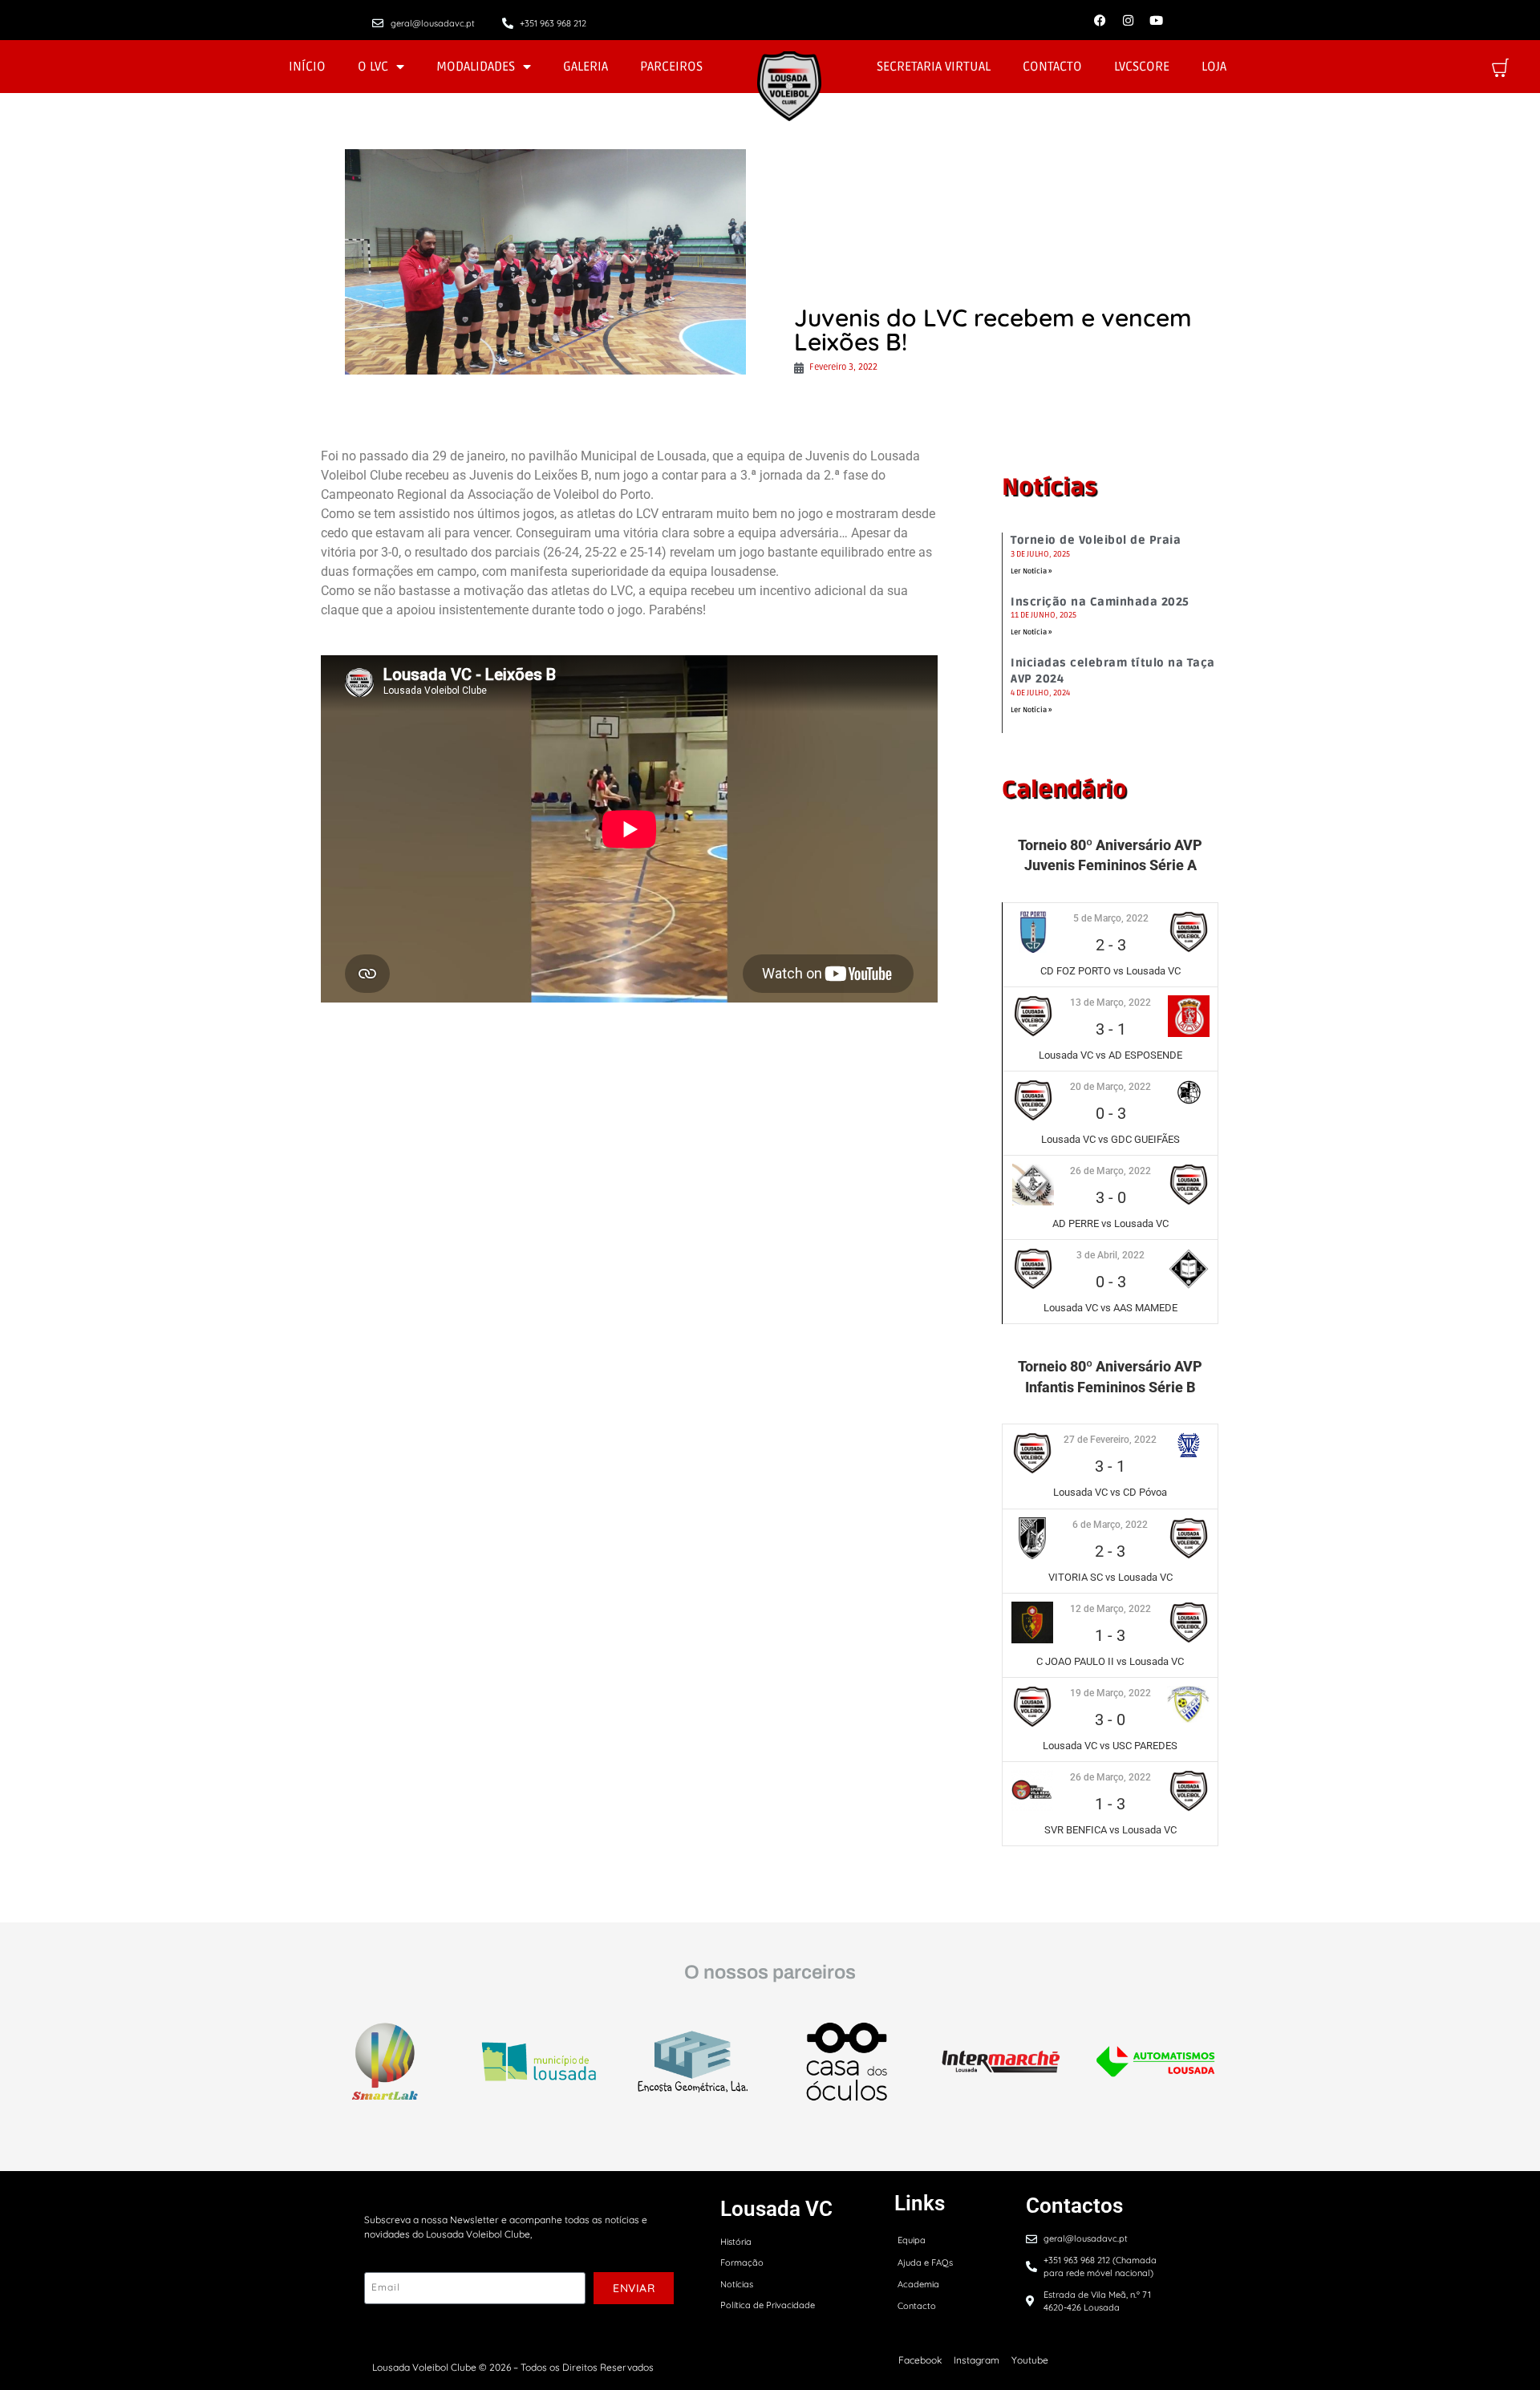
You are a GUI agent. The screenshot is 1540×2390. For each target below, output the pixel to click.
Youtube (1030, 2360)
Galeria (586, 67)
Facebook (920, 2360)
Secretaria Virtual (934, 67)
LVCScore (1142, 67)
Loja (1214, 67)
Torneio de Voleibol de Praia (1096, 540)
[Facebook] (1100, 20)
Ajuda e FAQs (925, 2262)
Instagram (977, 2360)
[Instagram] (1128, 20)
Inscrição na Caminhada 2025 (1100, 602)
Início (307, 67)
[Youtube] (1156, 20)
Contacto (1052, 67)
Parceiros (671, 67)
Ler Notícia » (1031, 571)
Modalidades (476, 67)
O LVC (373, 67)
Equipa (912, 2240)
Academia (918, 2284)
